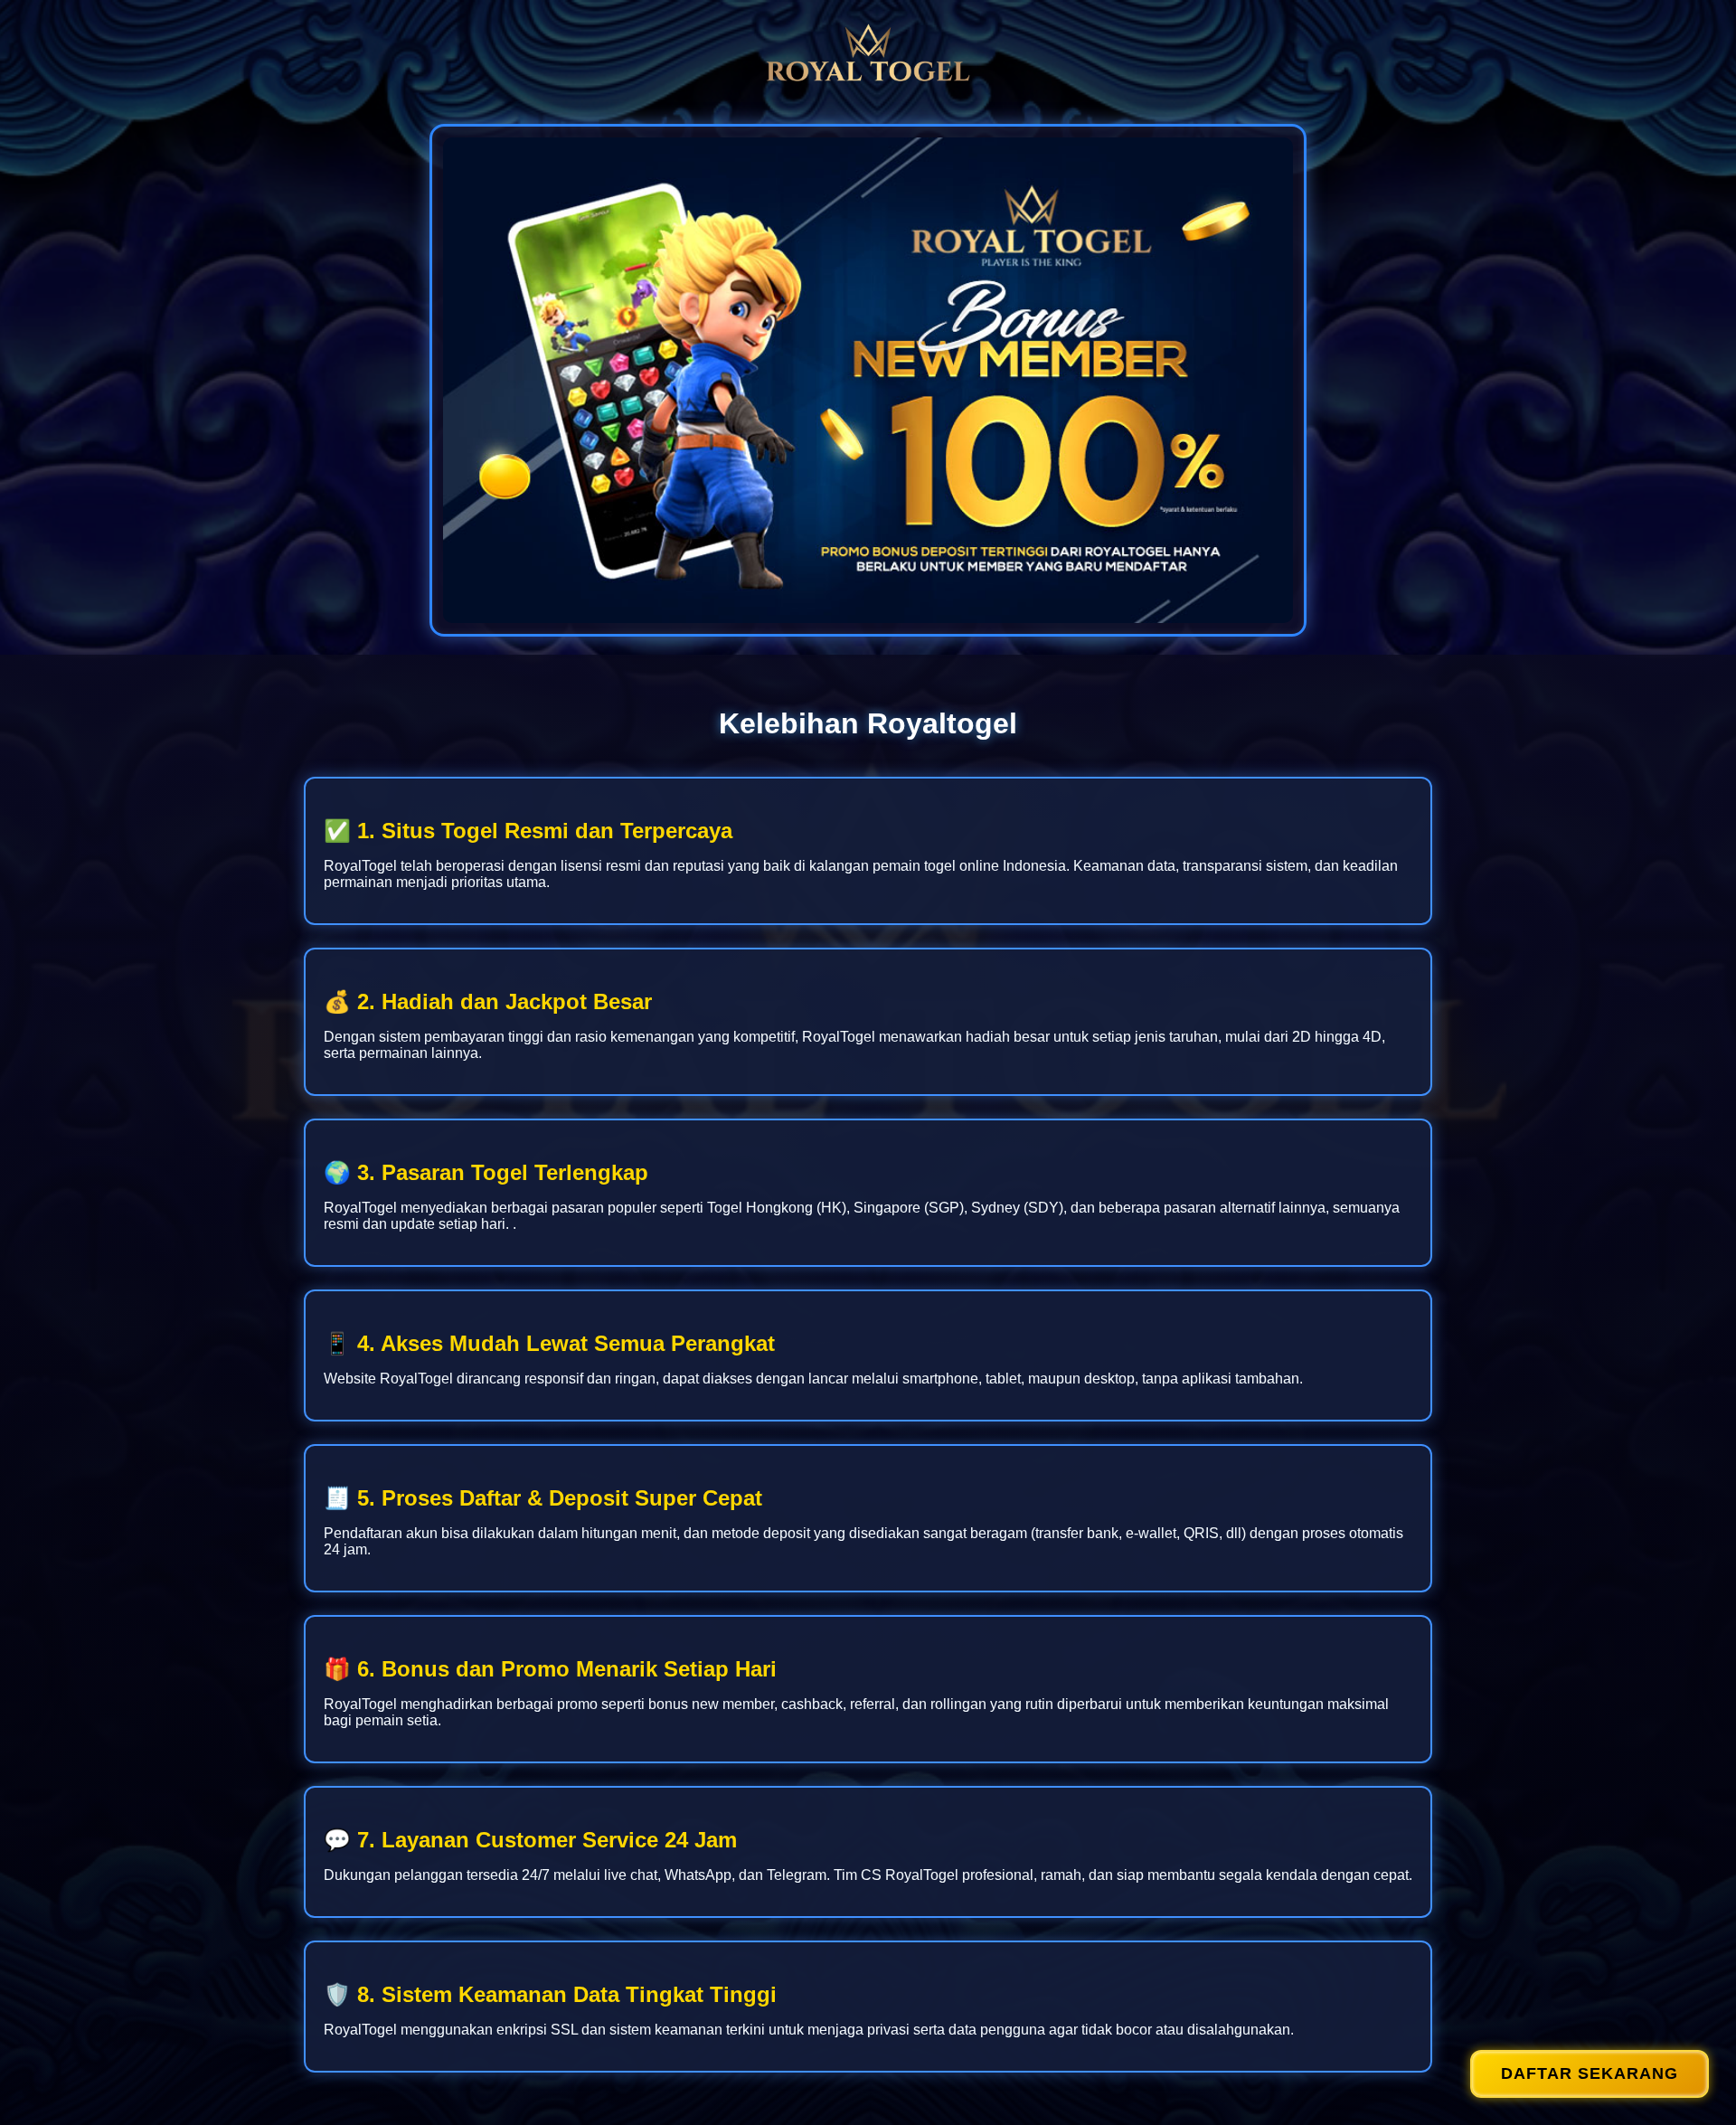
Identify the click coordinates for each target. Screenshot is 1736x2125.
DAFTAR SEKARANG (1590, 2073)
